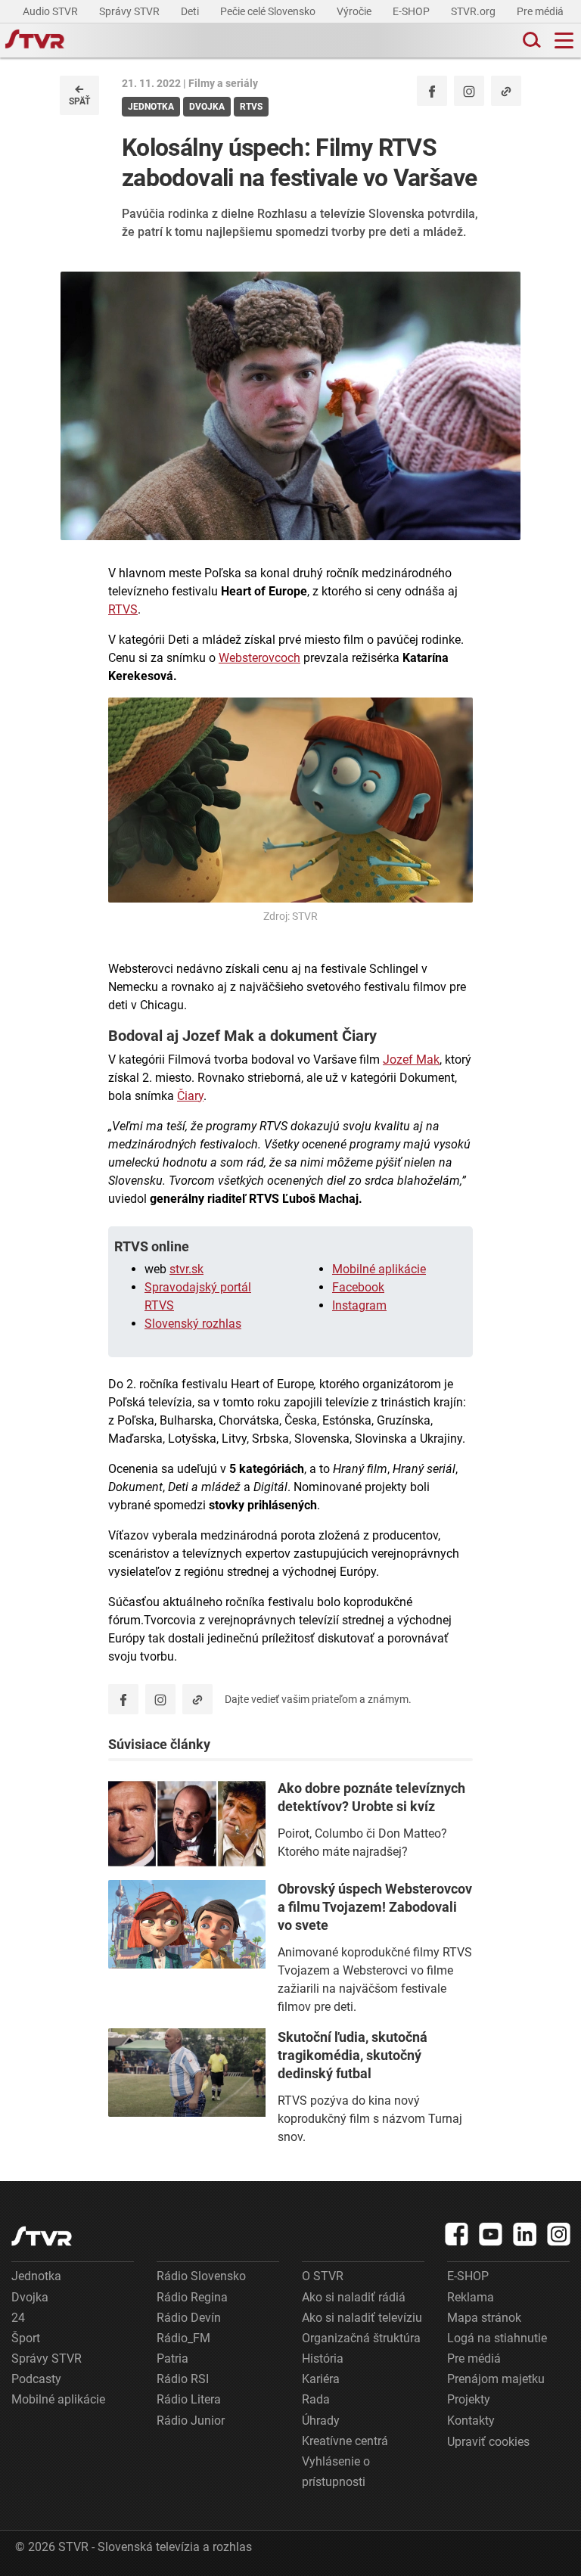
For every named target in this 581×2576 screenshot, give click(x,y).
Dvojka (30, 2297)
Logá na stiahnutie (497, 2338)
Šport (26, 2338)
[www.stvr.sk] (42, 2236)
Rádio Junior (191, 2421)
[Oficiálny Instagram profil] (469, 91)
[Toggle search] (530, 40)
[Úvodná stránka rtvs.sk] (35, 41)
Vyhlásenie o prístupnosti (336, 2472)
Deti (191, 11)
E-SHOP (412, 11)
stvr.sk (186, 1269)
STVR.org (474, 11)
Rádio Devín (189, 2318)
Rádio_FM (183, 2338)
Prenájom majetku (496, 2379)
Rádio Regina (192, 2297)
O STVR (323, 2276)
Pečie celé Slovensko (269, 11)
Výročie (355, 11)
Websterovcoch (259, 658)
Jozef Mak (411, 1060)
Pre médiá (541, 11)
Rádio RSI (183, 2379)
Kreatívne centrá (345, 2441)
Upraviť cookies (488, 2442)
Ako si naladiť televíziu (362, 2318)
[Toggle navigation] (564, 40)
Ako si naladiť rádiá (354, 2297)
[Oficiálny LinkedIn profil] (525, 2234)
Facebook (358, 1287)
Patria (172, 2358)
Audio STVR (51, 11)
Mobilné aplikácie (379, 1269)
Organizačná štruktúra (361, 2338)
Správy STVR (130, 11)
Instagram (359, 1305)
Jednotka (36, 2276)
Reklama (471, 2297)
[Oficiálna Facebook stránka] (457, 2234)
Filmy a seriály (223, 83)
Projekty (469, 2399)
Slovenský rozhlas (193, 1324)
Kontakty (471, 2421)
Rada (316, 2399)
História (323, 2358)
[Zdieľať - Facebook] (432, 91)
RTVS (123, 609)
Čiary (190, 1096)
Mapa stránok (484, 2318)
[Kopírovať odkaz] (506, 91)
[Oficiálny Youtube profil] (491, 2234)
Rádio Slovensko (201, 2276)
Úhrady (321, 2421)
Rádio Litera (189, 2399)
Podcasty (36, 2379)
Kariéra (321, 2379)
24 (18, 2318)
